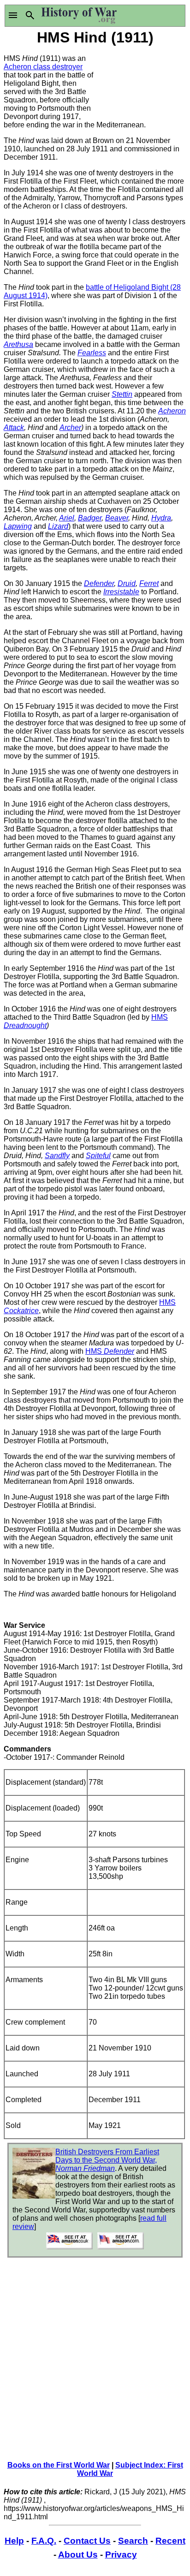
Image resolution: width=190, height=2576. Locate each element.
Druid (127, 583)
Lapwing (18, 526)
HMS (110, 1351)
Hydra (161, 518)
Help (14, 2541)
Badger (90, 518)
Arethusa (18, 344)
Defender (99, 583)
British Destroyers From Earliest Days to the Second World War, (107, 2160)
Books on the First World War (59, 2465)
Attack (14, 427)
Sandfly (57, 1156)
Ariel (67, 518)
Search (133, 2541)
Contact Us (87, 2541)
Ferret (149, 583)
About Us (78, 2555)
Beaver (117, 518)
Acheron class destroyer (43, 67)
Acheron (172, 411)
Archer (70, 427)
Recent (170, 2541)
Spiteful (98, 1156)
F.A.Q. (44, 2541)
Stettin (122, 394)
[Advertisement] (141, 82)
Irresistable (121, 592)
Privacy (121, 2555)
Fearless (92, 353)
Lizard (58, 526)
